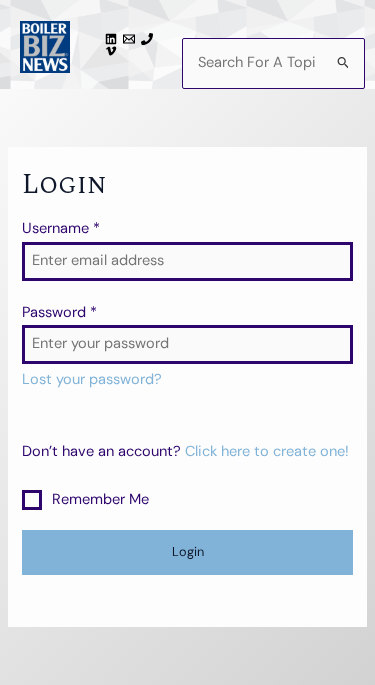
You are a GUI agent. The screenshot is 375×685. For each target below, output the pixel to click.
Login (188, 551)
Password (59, 312)
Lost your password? (92, 379)
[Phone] (150, 39)
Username (61, 228)
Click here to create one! (267, 451)
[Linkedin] (114, 39)
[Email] (132, 39)
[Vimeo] (114, 51)
